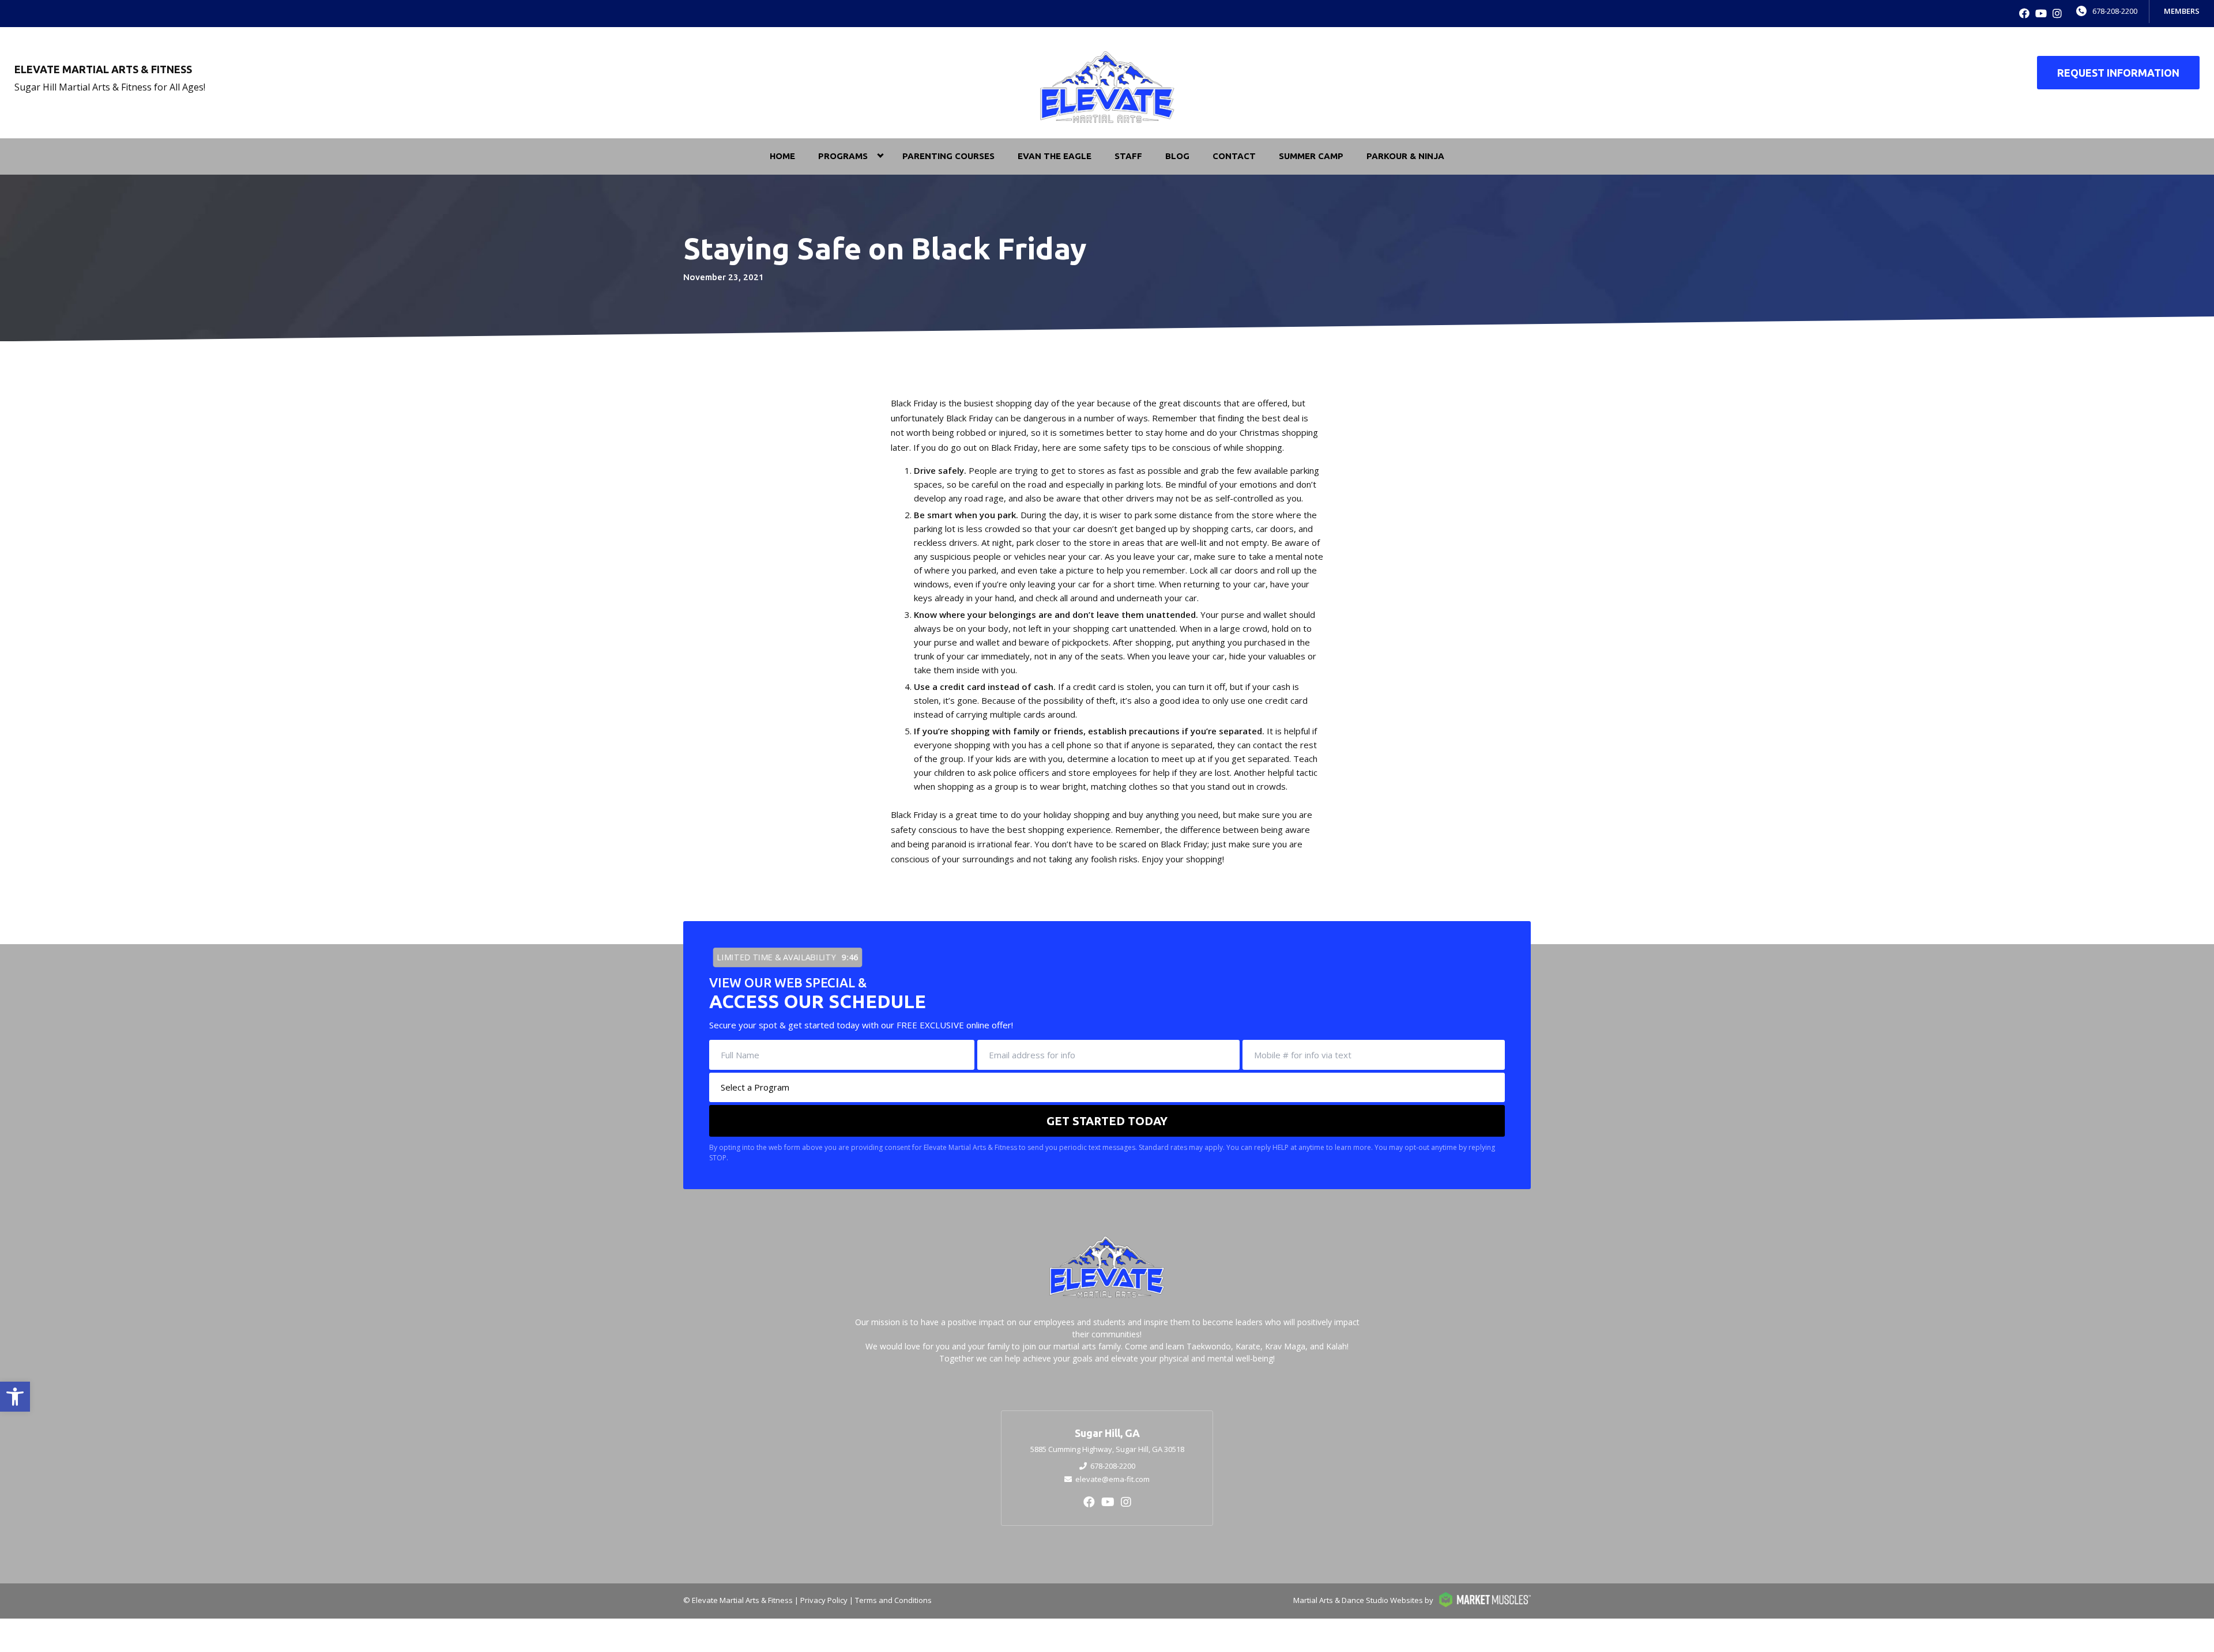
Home (782, 156)
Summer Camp (1311, 156)
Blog (1177, 156)
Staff (1128, 156)
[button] (15, 1397)
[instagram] (2057, 14)
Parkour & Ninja (1405, 156)
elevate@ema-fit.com (1112, 1479)
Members (2182, 11)
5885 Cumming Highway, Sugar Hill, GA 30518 (1107, 1449)
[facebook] (2024, 14)
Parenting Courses (948, 156)
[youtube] (2041, 14)
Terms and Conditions (893, 1600)
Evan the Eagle (1055, 156)
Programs (843, 156)
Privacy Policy (824, 1600)
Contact (1234, 156)
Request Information (2118, 73)
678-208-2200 (2115, 11)
